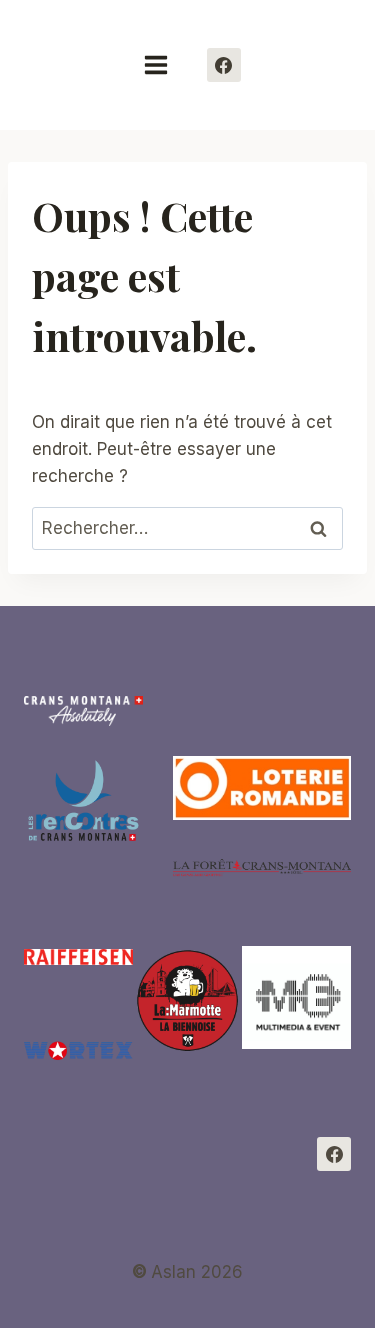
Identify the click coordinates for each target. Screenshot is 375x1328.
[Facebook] (224, 65)
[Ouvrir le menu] (165, 64)
